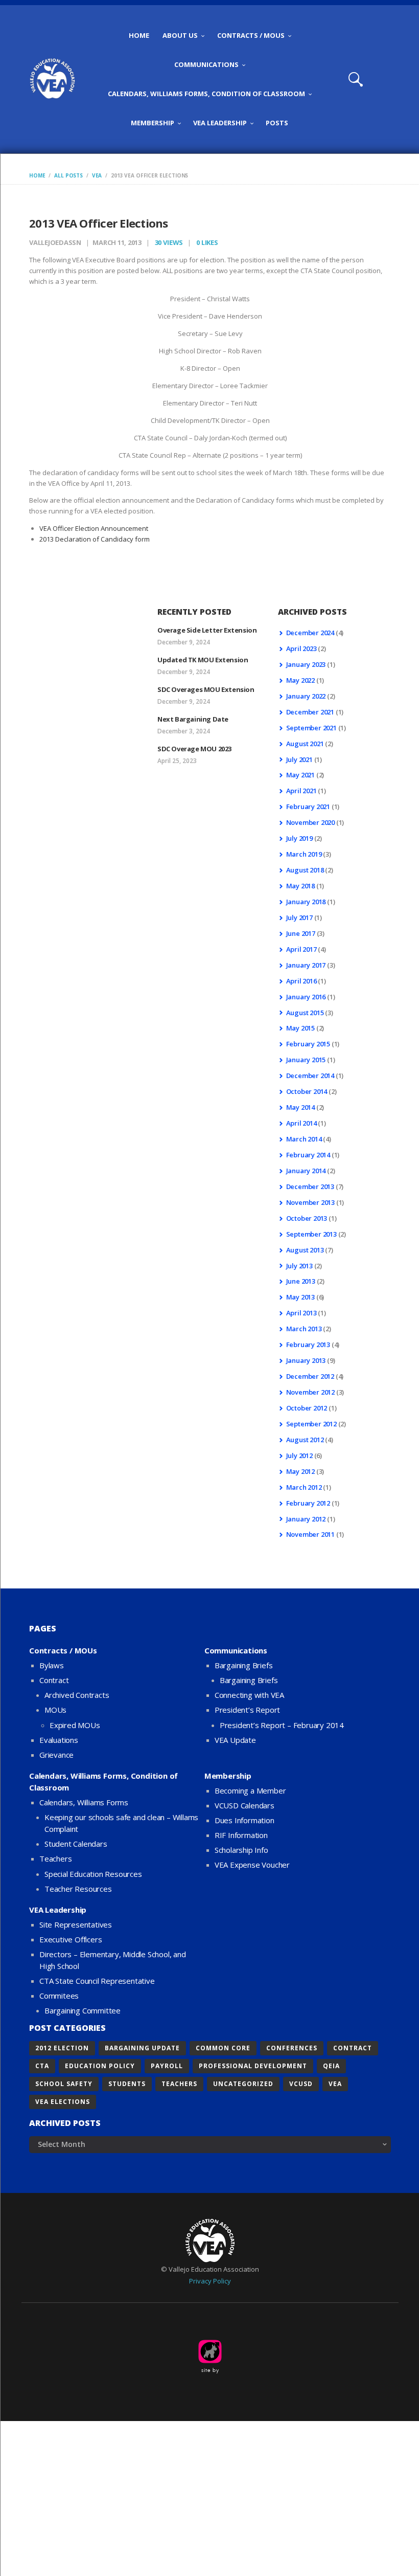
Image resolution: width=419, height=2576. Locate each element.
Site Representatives (76, 1924)
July (299, 759)
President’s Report (247, 1710)
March (304, 854)
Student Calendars (76, 1844)
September (311, 728)
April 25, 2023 (177, 761)
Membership (228, 1776)
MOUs (55, 1710)
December (310, 633)
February (308, 807)
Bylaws (52, 1665)
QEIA (331, 2066)
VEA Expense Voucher (252, 1865)
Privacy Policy (210, 2281)
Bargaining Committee (83, 2010)
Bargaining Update (142, 2048)
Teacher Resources (78, 1889)
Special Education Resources (93, 1874)
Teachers (55, 1858)
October (307, 1091)
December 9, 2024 (184, 642)
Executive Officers (71, 1939)
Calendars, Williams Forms (84, 1802)
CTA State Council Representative (97, 1981)
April (301, 648)
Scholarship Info (241, 1850)
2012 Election (62, 2048)
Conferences (292, 2048)
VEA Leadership (58, 1910)
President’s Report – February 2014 (282, 1725)
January (306, 664)
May (300, 680)
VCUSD (301, 2084)
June (301, 933)
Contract (54, 1680)
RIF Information (241, 1835)
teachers (179, 2084)
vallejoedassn (56, 242)
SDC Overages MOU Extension (206, 689)
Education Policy (100, 2066)
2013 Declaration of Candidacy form (95, 539)
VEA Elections (63, 2102)
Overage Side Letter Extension (207, 630)
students (127, 2084)
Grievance (56, 1755)
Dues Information (245, 1820)
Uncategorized (243, 2084)
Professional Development (253, 2066)
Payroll (167, 2066)
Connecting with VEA (249, 1695)
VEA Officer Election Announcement (94, 528)
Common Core (223, 2048)
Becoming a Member (250, 1790)
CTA (42, 2066)
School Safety (64, 2084)
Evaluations (59, 1740)
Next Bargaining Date (193, 719)
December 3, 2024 (184, 731)
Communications (236, 1650)
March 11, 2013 (117, 242)
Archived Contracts (77, 1695)
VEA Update (235, 1740)
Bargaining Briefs (244, 1665)
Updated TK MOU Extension (203, 660)
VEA (97, 175)
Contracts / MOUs (63, 1650)
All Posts (68, 175)
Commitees (59, 1996)
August (305, 744)
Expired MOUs (75, 1725)
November (310, 822)
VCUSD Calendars (245, 1805)
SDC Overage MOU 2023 (194, 749)
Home (37, 175)
